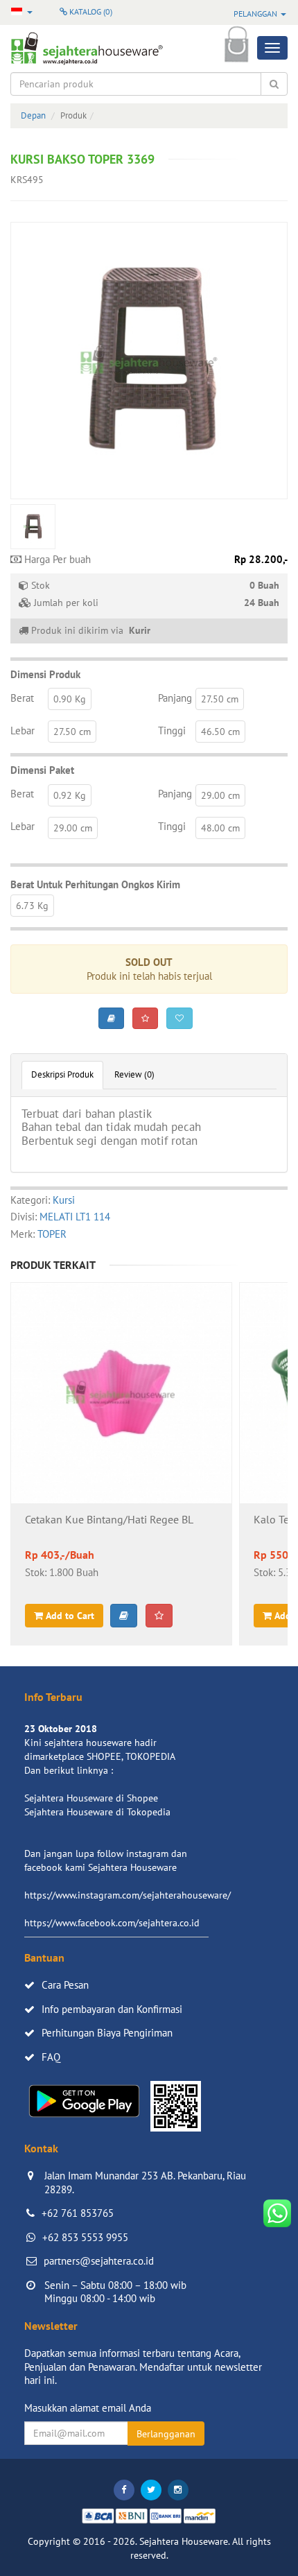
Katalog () (90, 11)
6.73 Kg (32, 906)
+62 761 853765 (78, 2213)
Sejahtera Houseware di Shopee (91, 1798)
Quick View (122, 1430)
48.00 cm (220, 828)
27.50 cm (220, 699)
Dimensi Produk (45, 674)
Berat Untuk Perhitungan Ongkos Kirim (95, 884)
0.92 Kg (70, 795)
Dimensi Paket (42, 770)
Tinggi (172, 731)
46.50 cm (220, 732)
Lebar (23, 731)
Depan (33, 115)
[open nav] (272, 48)
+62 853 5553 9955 (85, 2237)
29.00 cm (220, 795)
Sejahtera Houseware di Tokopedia (97, 1812)
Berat (22, 698)
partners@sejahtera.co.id (99, 2261)
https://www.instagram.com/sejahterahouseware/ (128, 1895)
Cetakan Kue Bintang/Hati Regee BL (109, 1520)
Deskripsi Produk (62, 1074)
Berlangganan (166, 2434)
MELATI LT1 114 (75, 1217)
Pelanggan (256, 14)
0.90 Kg (70, 699)
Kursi (64, 1200)
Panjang (175, 698)
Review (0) (134, 1074)
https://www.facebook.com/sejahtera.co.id (112, 1923)
